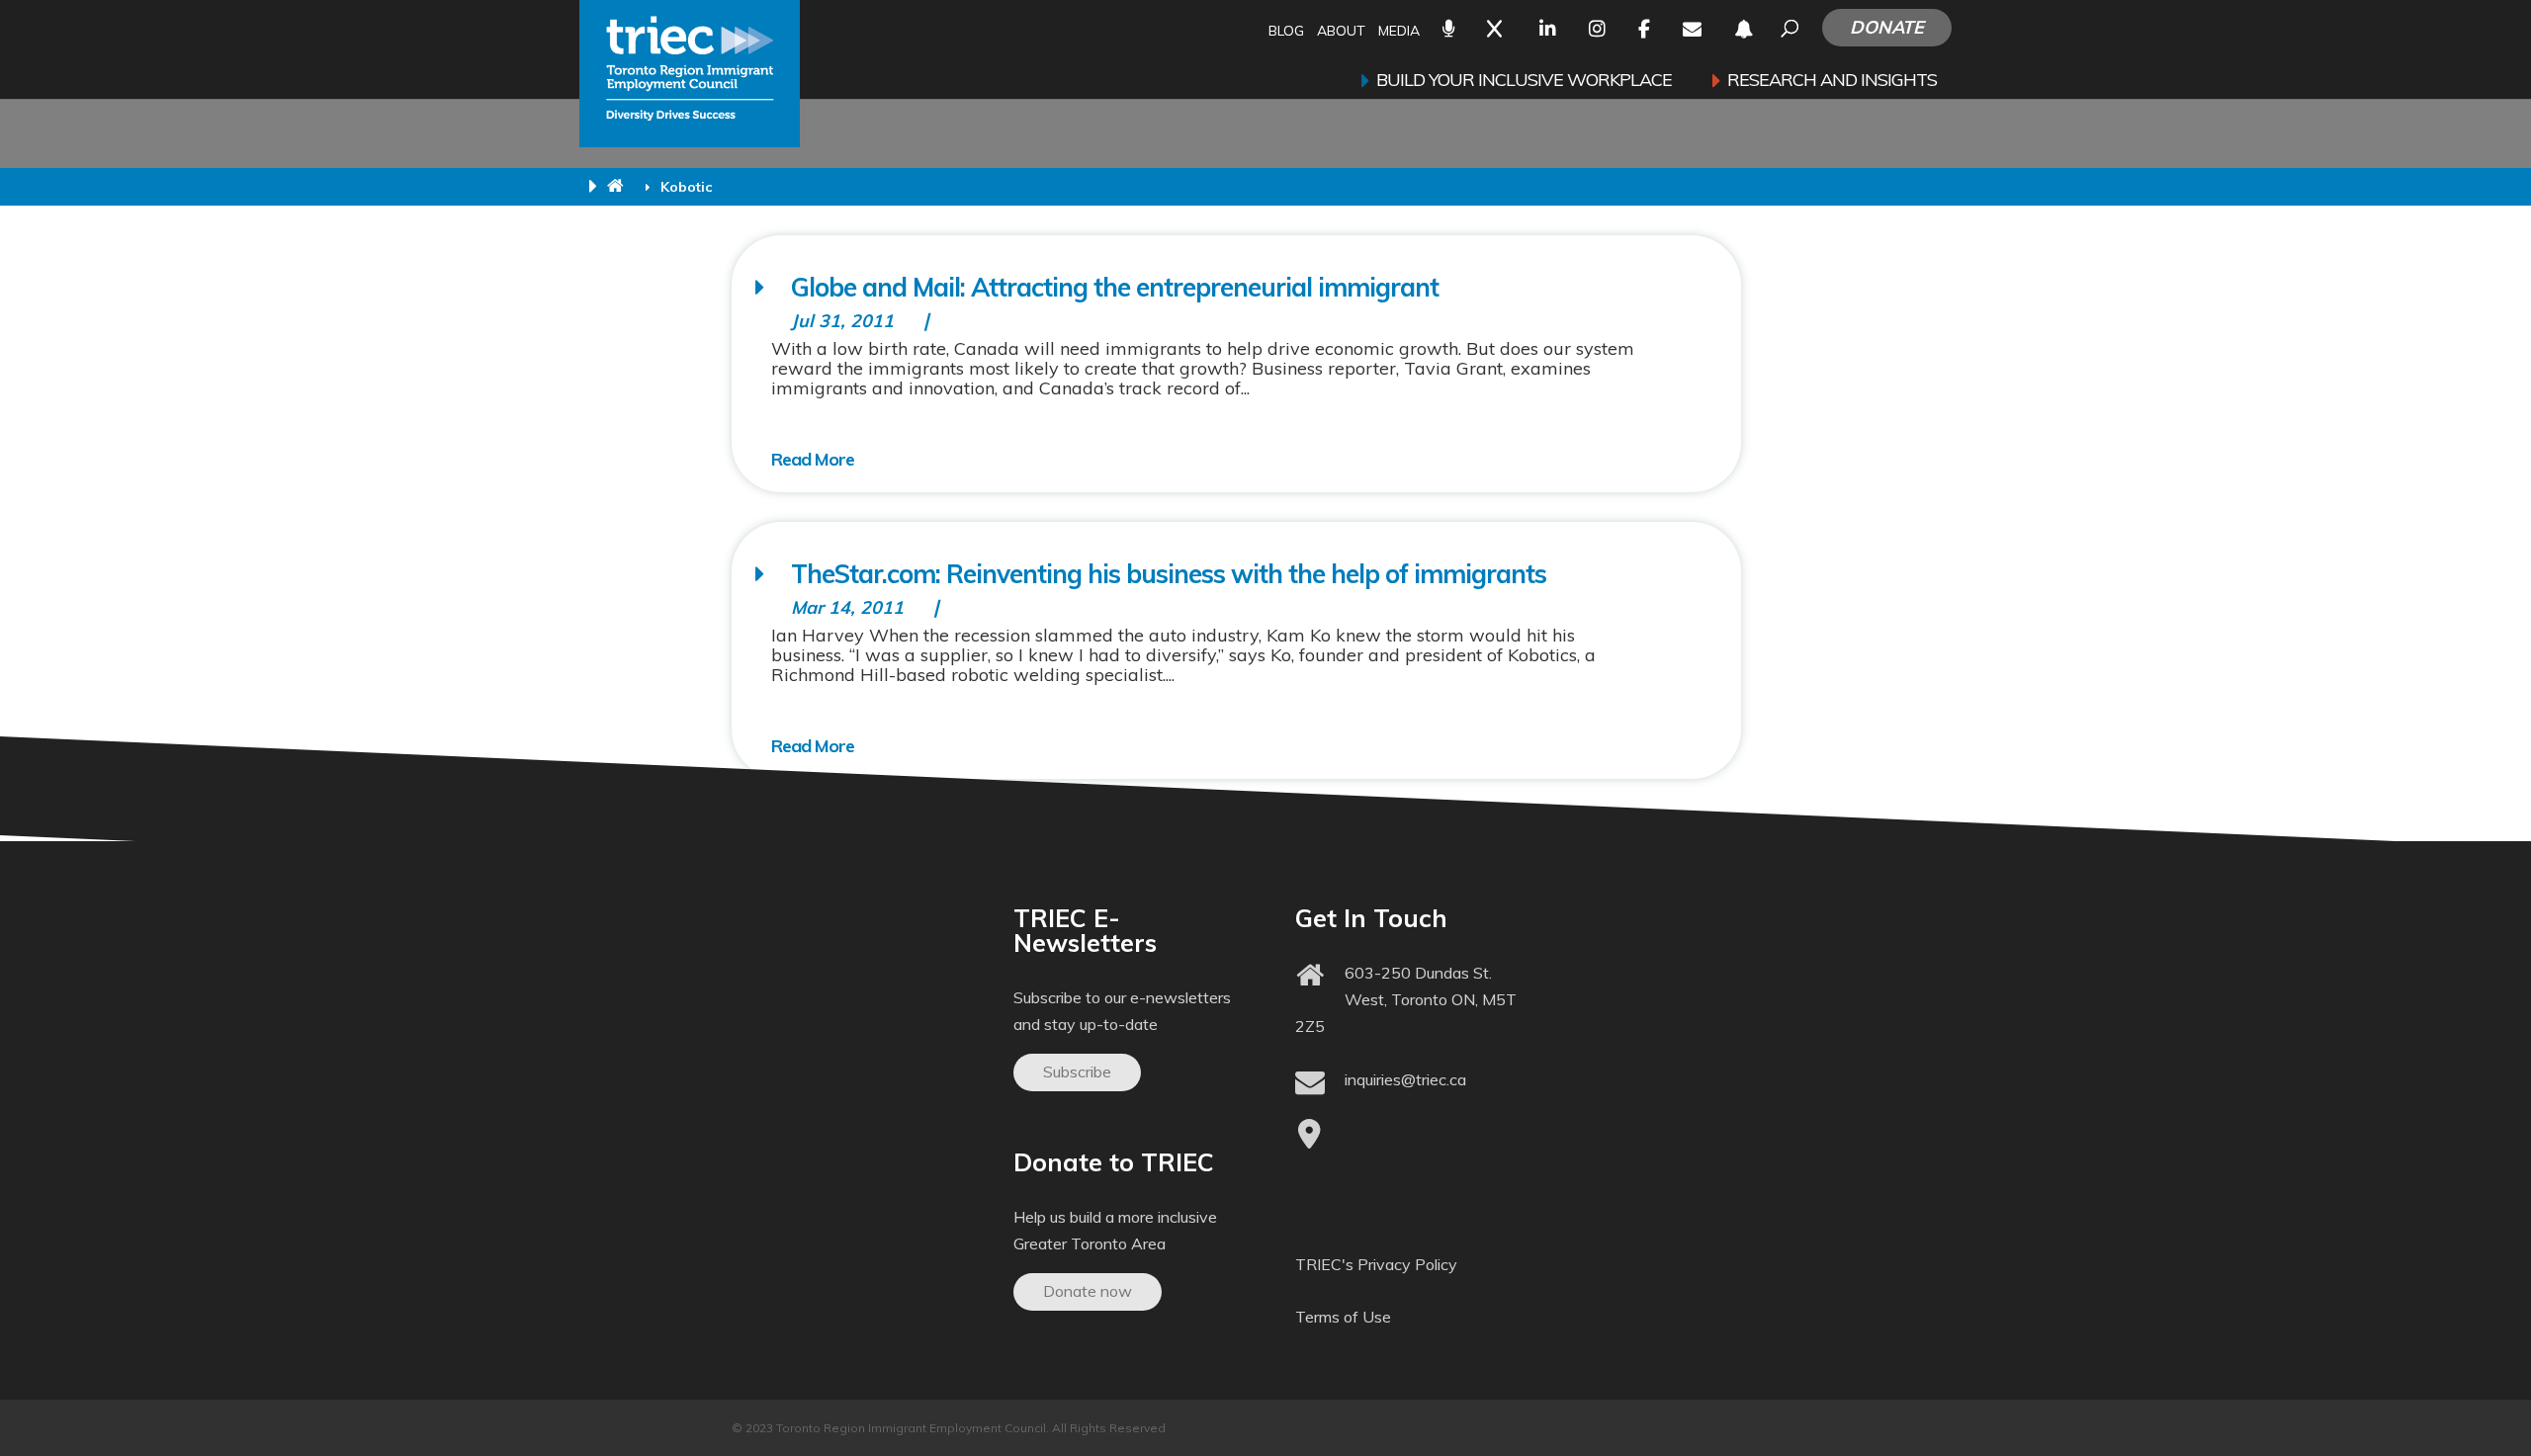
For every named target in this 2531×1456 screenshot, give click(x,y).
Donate (1887, 27)
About (1341, 32)
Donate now (1088, 1291)
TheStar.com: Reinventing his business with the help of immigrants (1169, 574)
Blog (1286, 32)
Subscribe (1077, 1071)
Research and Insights (1832, 82)
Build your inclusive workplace (1524, 82)
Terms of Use (1343, 1317)
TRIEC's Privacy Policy (1376, 1264)
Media (1399, 32)
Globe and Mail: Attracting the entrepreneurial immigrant (1115, 287)
